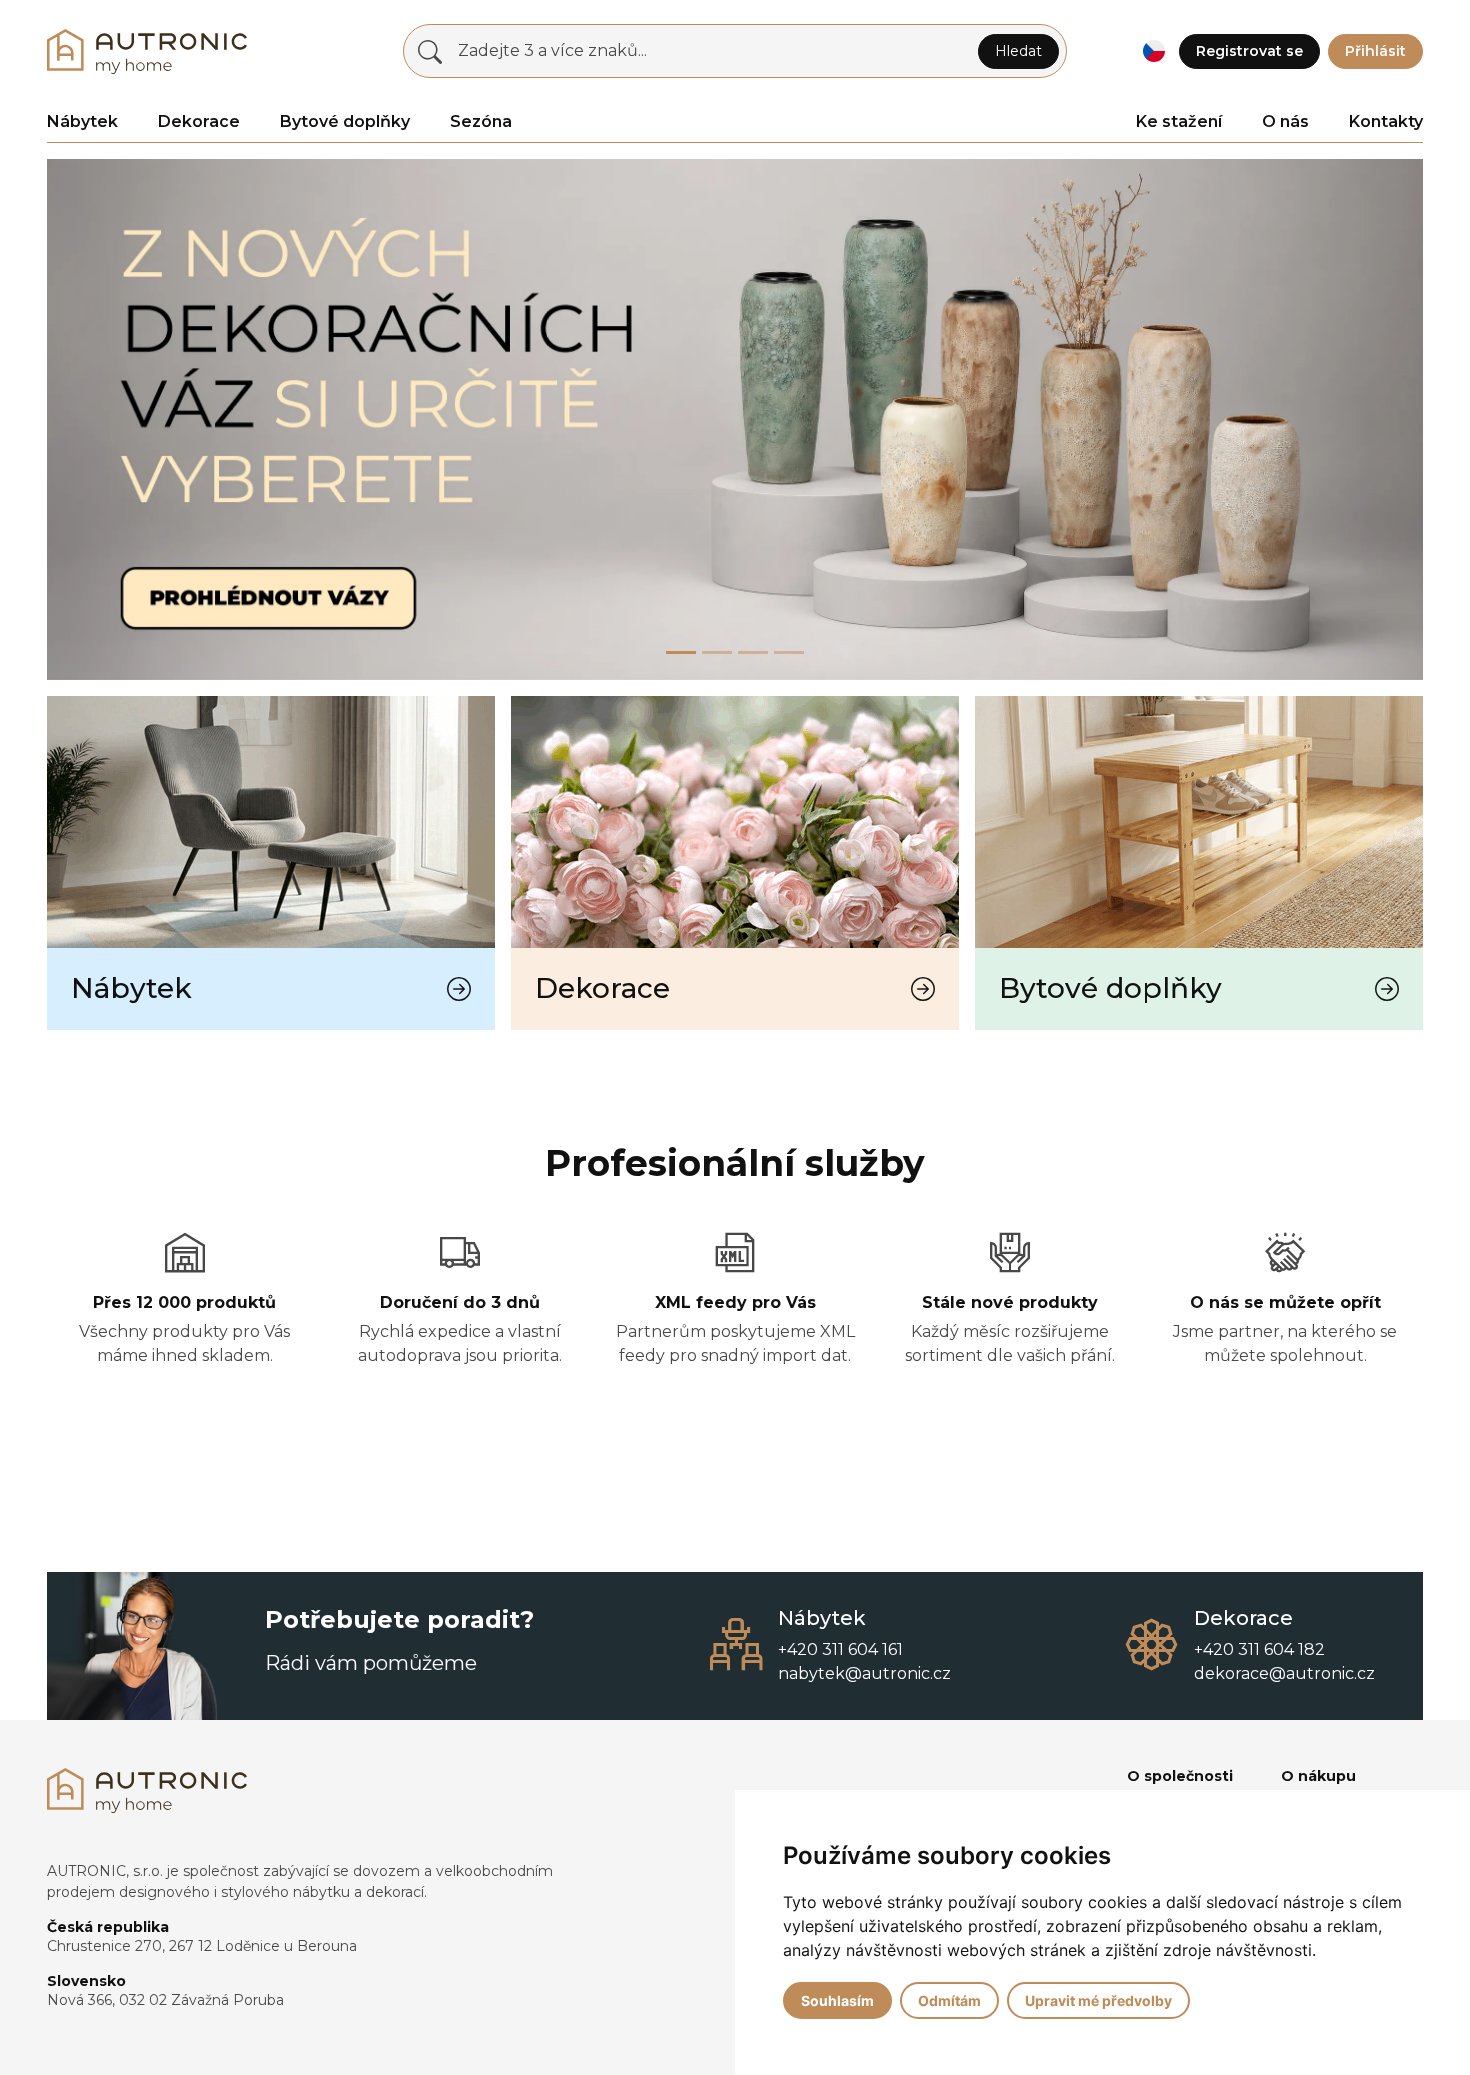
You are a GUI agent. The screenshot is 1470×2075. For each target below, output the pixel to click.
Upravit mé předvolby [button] (1098, 2000)
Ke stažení (1179, 121)
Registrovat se (1249, 51)
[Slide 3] (789, 652)
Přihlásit (1375, 51)
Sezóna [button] (481, 121)
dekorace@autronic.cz (1284, 1673)
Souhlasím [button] (837, 2000)
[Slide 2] (753, 652)
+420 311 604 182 (1259, 1649)
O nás (1285, 121)
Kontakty (1386, 121)
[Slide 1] (717, 652)
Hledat (1018, 51)
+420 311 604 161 (840, 1649)
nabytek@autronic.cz (864, 1673)
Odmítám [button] (949, 2000)
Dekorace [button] (199, 121)
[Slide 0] (681, 652)
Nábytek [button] (82, 121)
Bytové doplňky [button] (345, 121)
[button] (1153, 51)
